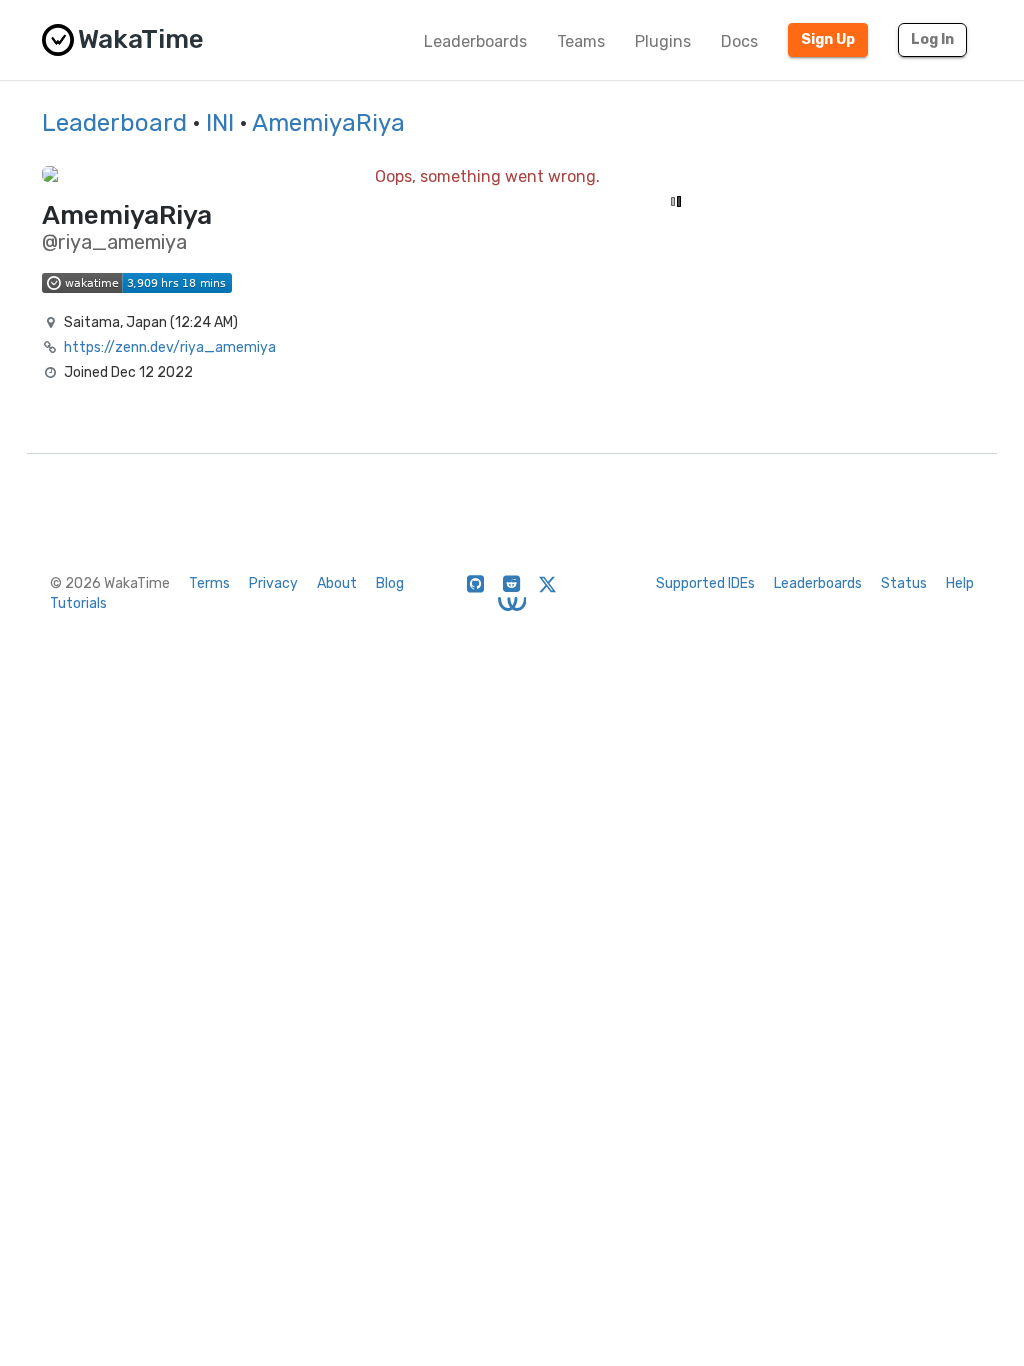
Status (904, 583)
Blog (390, 583)
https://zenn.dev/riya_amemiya (170, 347)
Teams (581, 41)
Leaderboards (475, 41)
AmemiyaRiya (328, 123)
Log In (932, 39)
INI (220, 123)
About (337, 583)
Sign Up (828, 39)
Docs (739, 41)
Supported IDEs (705, 583)
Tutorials (78, 603)
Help (960, 583)
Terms (209, 583)
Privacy (273, 583)
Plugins (663, 41)
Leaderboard (114, 123)
